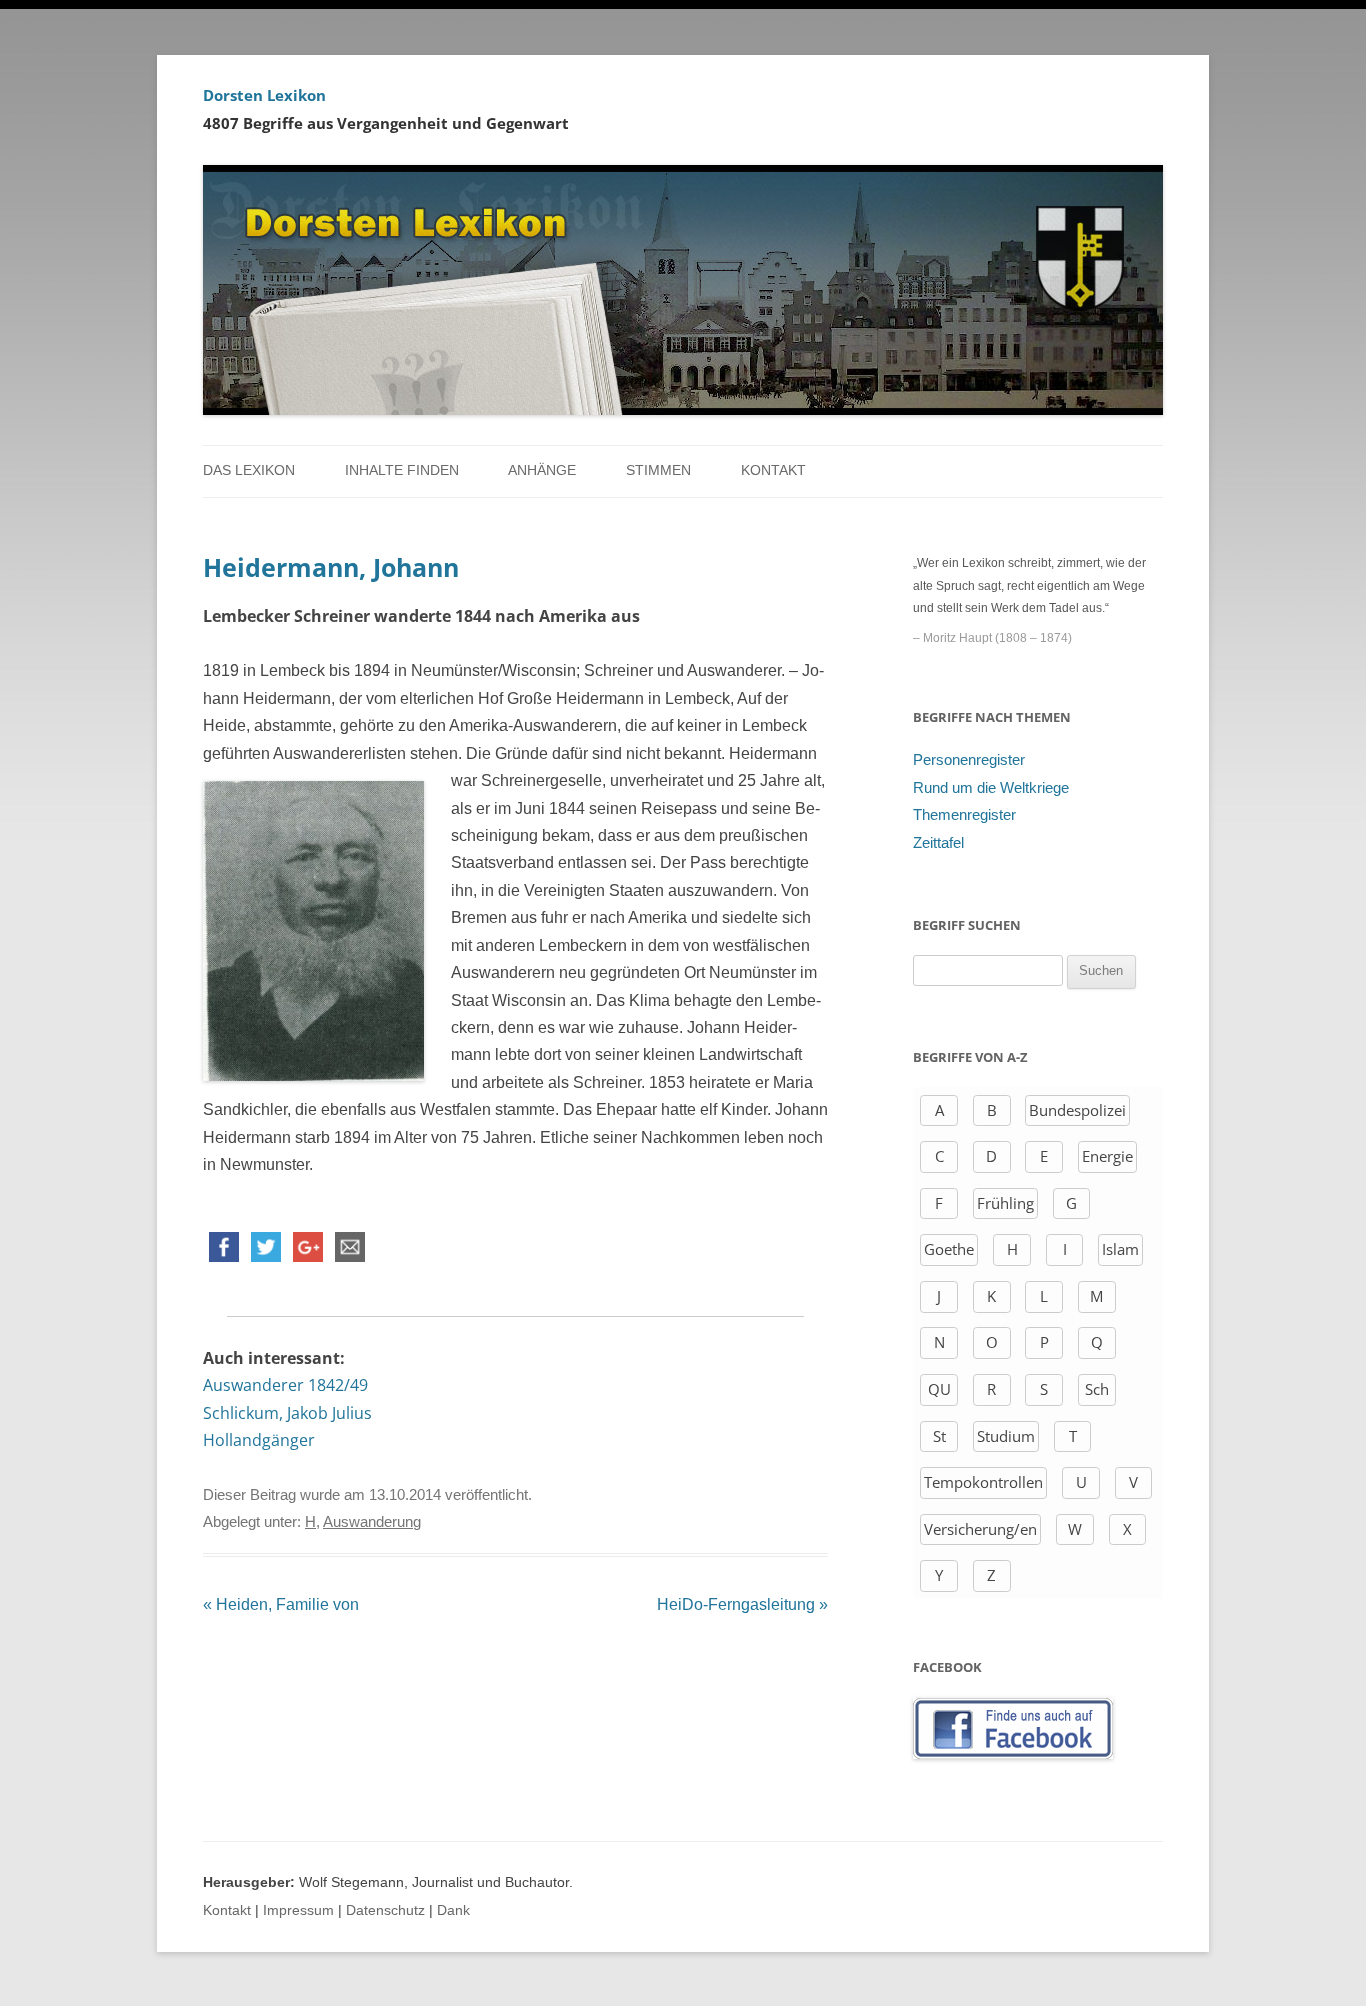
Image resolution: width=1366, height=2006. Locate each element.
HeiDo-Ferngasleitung (742, 1604)
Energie (1107, 1156)
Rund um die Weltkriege (991, 788)
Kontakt (773, 470)
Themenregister (964, 815)
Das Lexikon (249, 470)
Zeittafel (938, 843)
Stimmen (658, 470)
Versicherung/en (980, 1529)
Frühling (1005, 1203)
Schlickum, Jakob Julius (287, 1413)
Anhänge (542, 470)
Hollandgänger (259, 1440)
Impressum (298, 1910)
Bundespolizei (1077, 1110)
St (939, 1436)
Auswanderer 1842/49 (285, 1385)
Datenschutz (385, 1910)
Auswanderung (372, 1522)
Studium (1006, 1436)
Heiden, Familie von (281, 1604)
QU (939, 1389)
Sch (1097, 1389)
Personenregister (969, 760)
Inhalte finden (402, 470)
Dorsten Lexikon (264, 95)
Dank (453, 1910)
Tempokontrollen (983, 1482)
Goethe (949, 1249)
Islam (1120, 1249)
